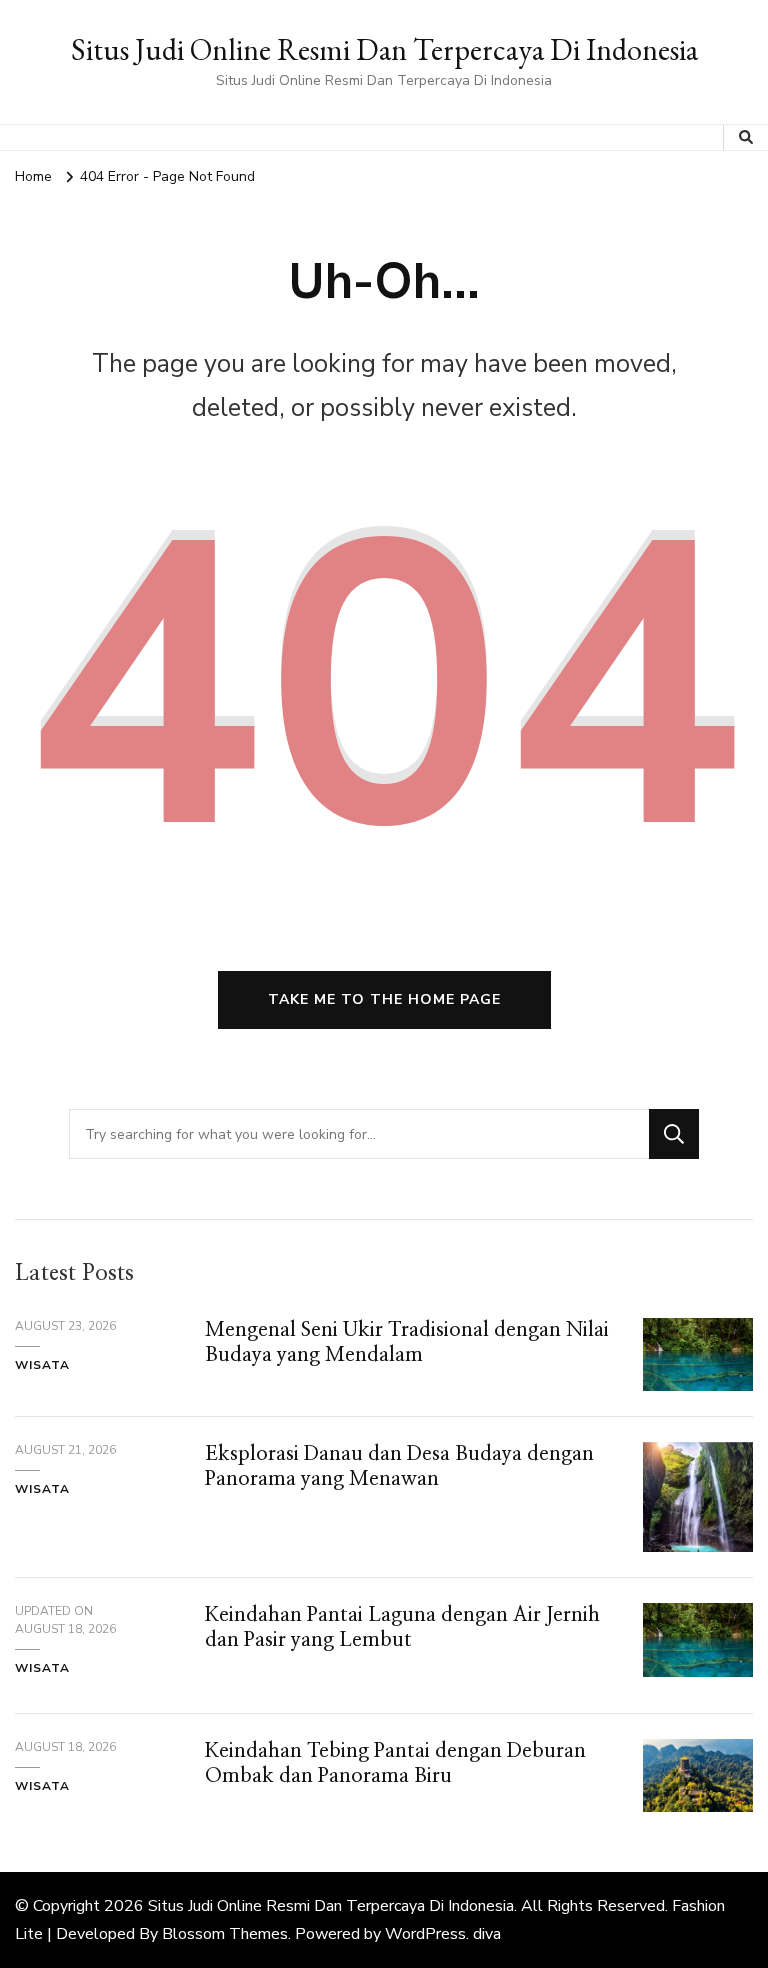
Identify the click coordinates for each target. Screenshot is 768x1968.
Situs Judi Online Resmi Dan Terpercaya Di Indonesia (384, 49)
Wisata (42, 1365)
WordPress (425, 1934)
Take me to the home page (384, 999)
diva (487, 1934)
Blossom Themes (225, 1934)
